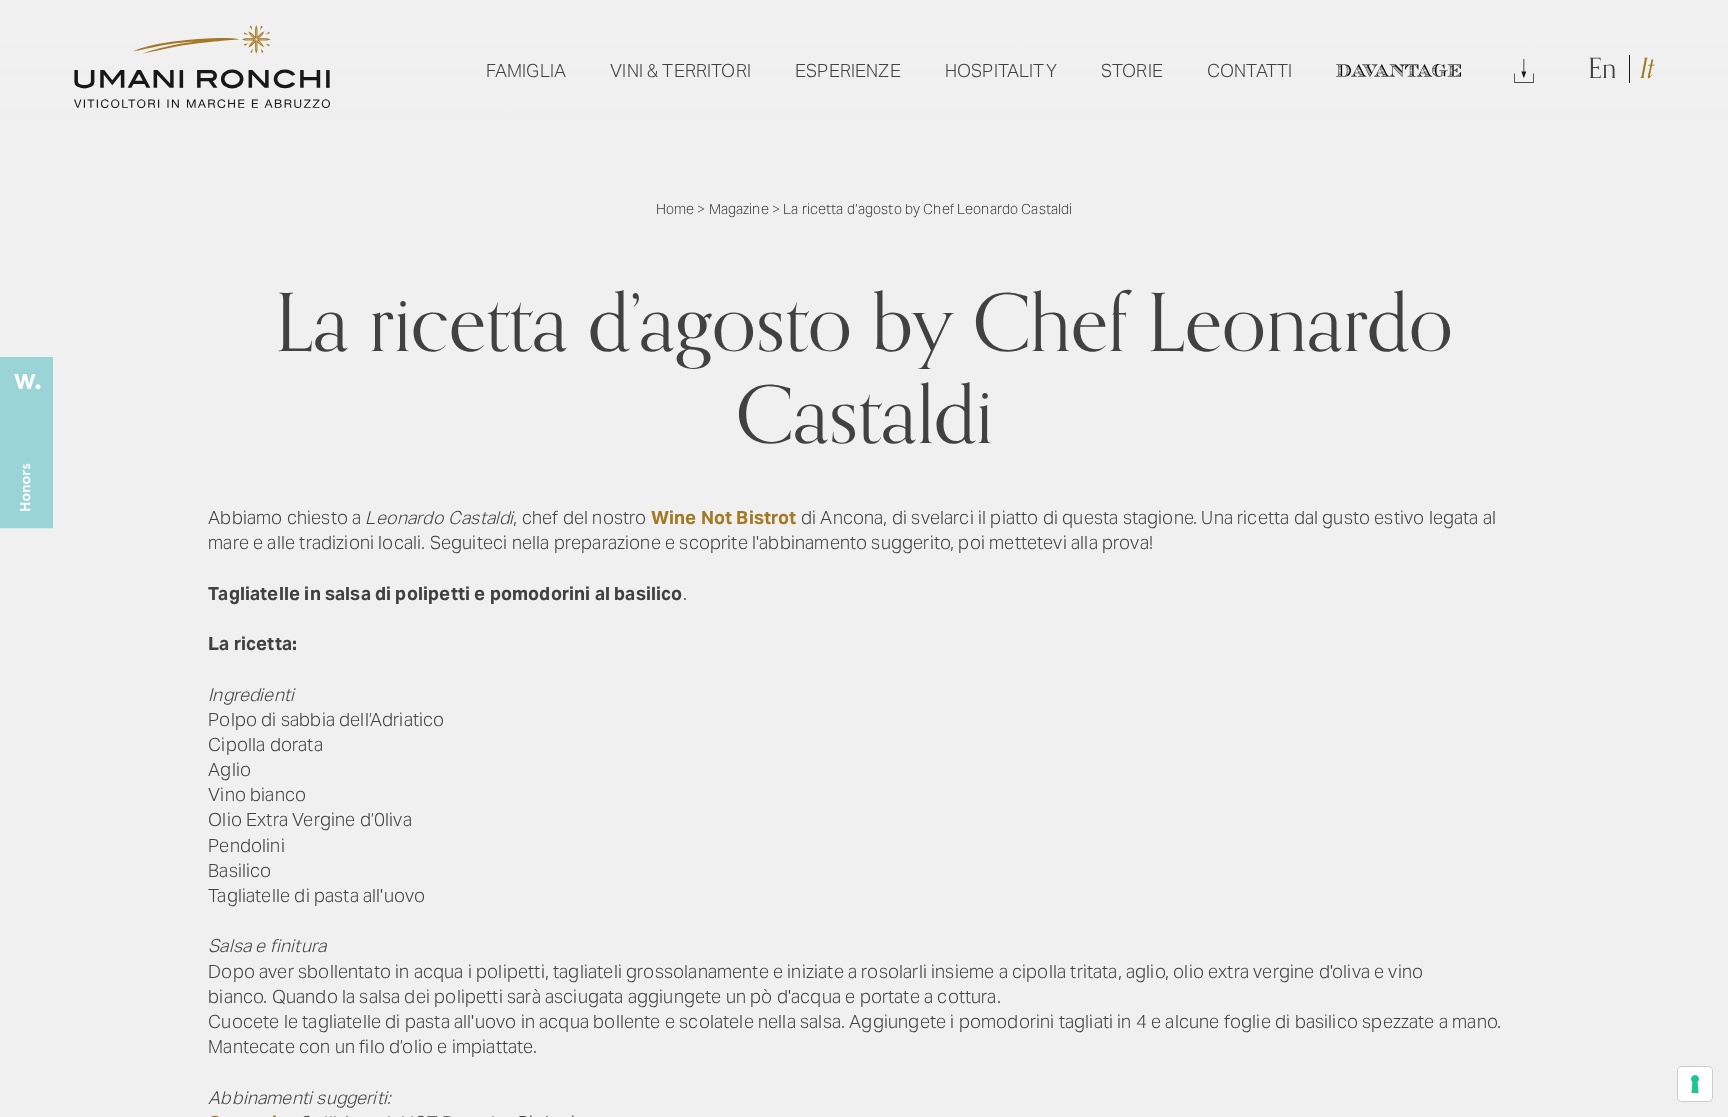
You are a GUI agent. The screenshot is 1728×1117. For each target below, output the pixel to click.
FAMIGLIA (526, 70)
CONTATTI (1249, 70)
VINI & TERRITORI (680, 70)
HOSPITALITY (1001, 70)
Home (675, 209)
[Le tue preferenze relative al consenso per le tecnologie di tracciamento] (1695, 1084)
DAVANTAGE (1398, 70)
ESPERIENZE (848, 70)
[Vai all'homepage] (202, 101)
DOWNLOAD (1524, 71)
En (1605, 69)
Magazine (739, 209)
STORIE (1132, 70)
